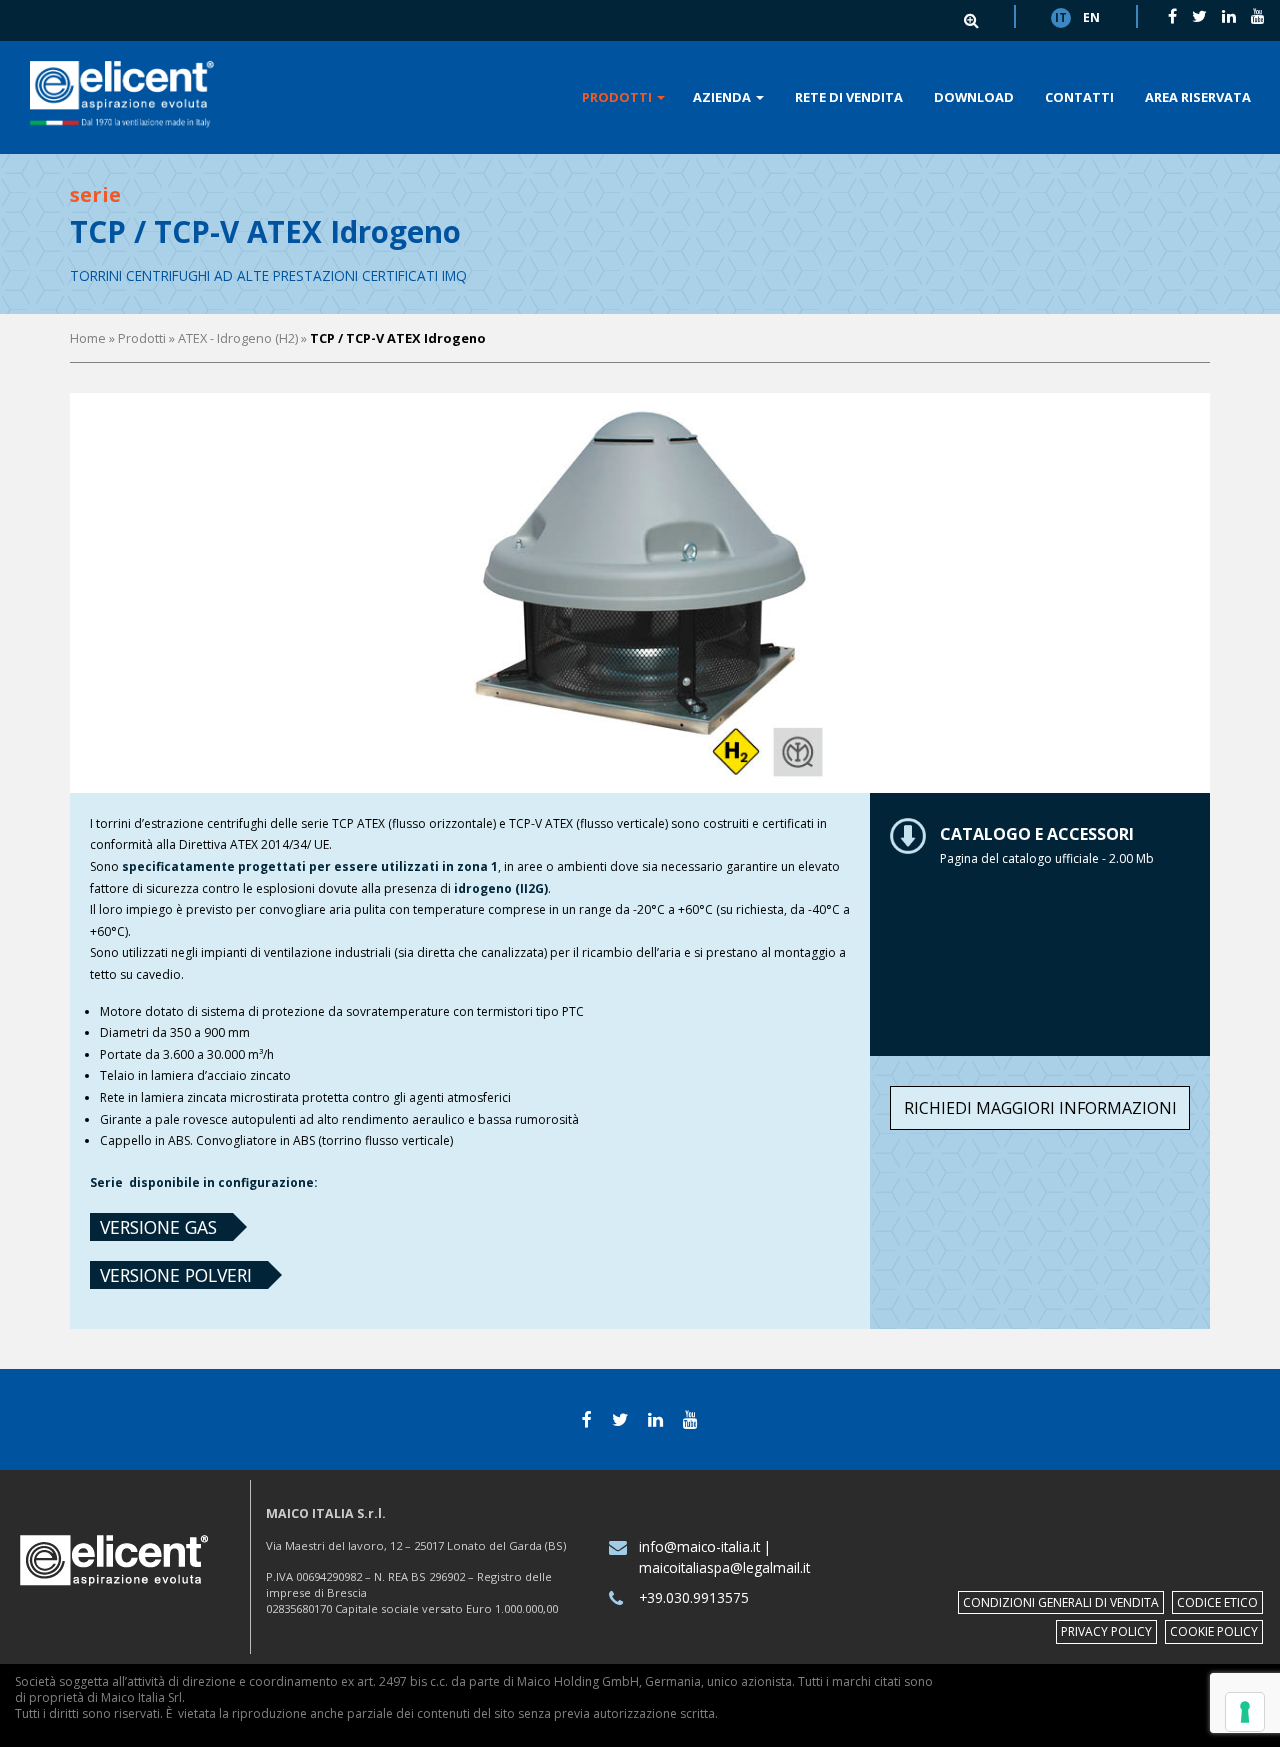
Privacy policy (1106, 1631)
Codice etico (1217, 1602)
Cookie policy (1214, 1631)
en (1091, 17)
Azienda (723, 97)
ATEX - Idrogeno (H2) (238, 338)
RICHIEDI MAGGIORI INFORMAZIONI (1040, 1108)
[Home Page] (122, 95)
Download (974, 97)
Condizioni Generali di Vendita (1061, 1602)
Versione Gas (158, 1227)
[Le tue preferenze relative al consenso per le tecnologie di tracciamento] (1245, 1712)
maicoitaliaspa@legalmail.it (724, 1567)
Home (88, 338)
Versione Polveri (176, 1275)
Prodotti (618, 97)
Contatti (1079, 97)
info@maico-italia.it (699, 1546)
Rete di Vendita (849, 97)
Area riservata (1198, 97)
